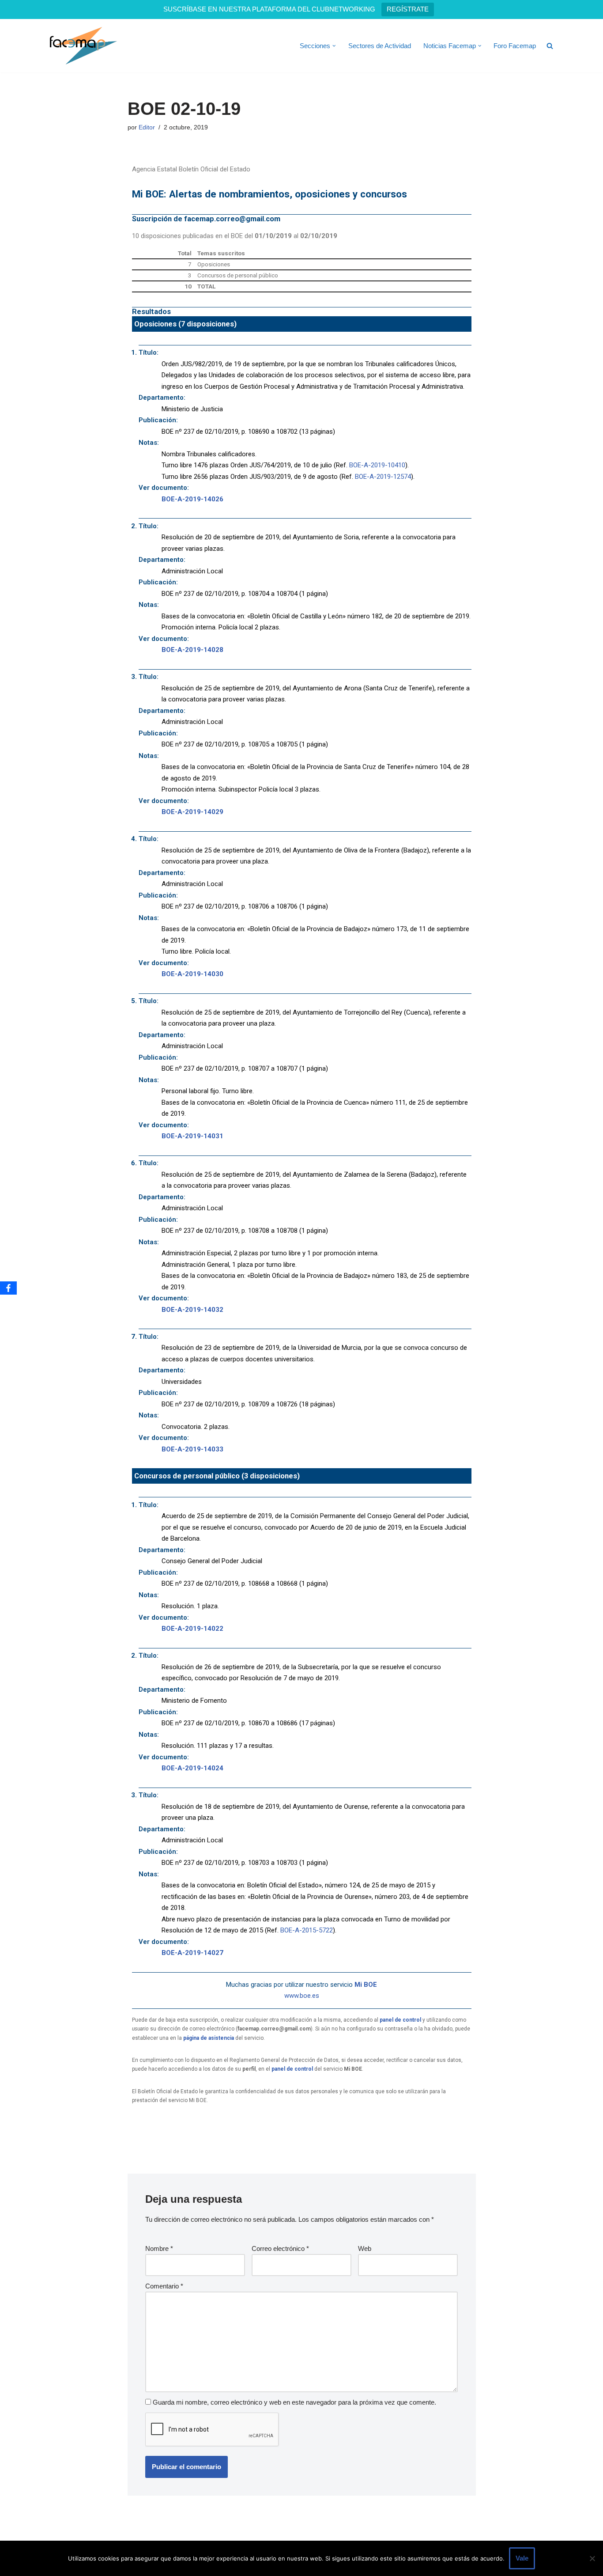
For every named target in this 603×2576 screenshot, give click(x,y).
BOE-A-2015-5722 (307, 1930)
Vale (522, 2558)
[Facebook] (8, 1288)
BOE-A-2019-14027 (192, 1953)
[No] (592, 2558)
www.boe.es (302, 1996)
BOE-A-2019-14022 (192, 1629)
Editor (147, 127)
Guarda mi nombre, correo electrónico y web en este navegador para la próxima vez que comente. (294, 2402)
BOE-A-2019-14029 (192, 812)
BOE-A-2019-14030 (192, 974)
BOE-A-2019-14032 (192, 1310)
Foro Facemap (515, 46)
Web (365, 2248)
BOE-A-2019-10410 (377, 465)
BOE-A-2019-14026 (192, 499)
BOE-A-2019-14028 (192, 650)
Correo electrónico (280, 2248)
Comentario (164, 2286)
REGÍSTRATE (408, 9)
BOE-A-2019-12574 (383, 477)
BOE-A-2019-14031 (192, 1136)
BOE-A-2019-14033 (192, 1449)
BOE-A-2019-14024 (192, 1768)
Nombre (159, 2248)
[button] (334, 46)
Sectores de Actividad (380, 46)
